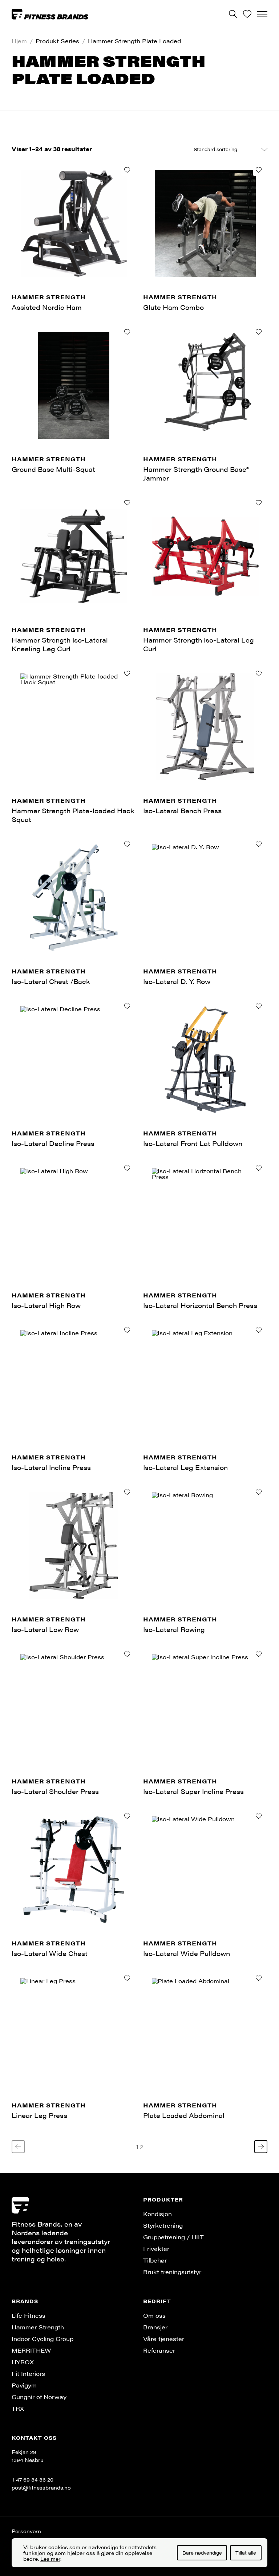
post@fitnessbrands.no (41, 2487)
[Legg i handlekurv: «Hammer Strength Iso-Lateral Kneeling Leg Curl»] (127, 503)
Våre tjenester (164, 2339)
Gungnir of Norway (39, 2397)
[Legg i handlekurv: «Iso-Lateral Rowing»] (259, 1492)
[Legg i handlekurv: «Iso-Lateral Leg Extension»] (259, 1330)
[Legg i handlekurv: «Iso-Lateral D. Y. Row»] (259, 844)
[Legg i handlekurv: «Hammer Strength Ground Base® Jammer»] (259, 332)
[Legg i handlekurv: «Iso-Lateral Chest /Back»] (127, 844)
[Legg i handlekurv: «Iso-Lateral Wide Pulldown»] (259, 1816)
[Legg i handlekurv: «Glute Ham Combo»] (259, 170)
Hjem (19, 41)
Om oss (154, 2315)
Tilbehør (155, 2260)
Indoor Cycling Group (43, 2339)
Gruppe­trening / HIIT (173, 2237)
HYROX (23, 2362)
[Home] (50, 14)
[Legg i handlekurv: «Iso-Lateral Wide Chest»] (127, 1816)
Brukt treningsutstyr (172, 2272)
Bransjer (155, 2327)
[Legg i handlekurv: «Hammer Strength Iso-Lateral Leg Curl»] (259, 503)
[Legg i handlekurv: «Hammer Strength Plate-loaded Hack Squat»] (127, 673)
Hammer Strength (38, 2327)
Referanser (159, 2350)
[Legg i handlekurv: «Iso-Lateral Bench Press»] (259, 673)
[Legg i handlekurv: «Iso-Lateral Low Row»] (127, 1492)
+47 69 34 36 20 (33, 2479)
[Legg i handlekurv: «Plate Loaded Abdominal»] (259, 1978)
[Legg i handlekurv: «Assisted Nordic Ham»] (127, 170)
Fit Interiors (28, 2374)
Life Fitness (29, 2315)
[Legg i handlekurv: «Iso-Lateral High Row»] (127, 1168)
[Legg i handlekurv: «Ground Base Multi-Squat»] (127, 332)
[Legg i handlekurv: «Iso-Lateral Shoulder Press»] (127, 1654)
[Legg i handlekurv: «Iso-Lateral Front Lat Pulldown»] (259, 1006)
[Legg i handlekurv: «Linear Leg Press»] (127, 1978)
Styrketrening (163, 2225)
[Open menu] (262, 14)
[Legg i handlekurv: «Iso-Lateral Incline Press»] (127, 1330)
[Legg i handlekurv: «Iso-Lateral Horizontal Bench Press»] (259, 1168)
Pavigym (24, 2385)
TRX (18, 2408)
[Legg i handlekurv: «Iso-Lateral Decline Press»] (127, 1006)
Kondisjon (157, 2214)
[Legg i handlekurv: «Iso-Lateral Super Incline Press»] (259, 1654)
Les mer (50, 2559)
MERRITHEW (31, 2350)
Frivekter (156, 2249)
